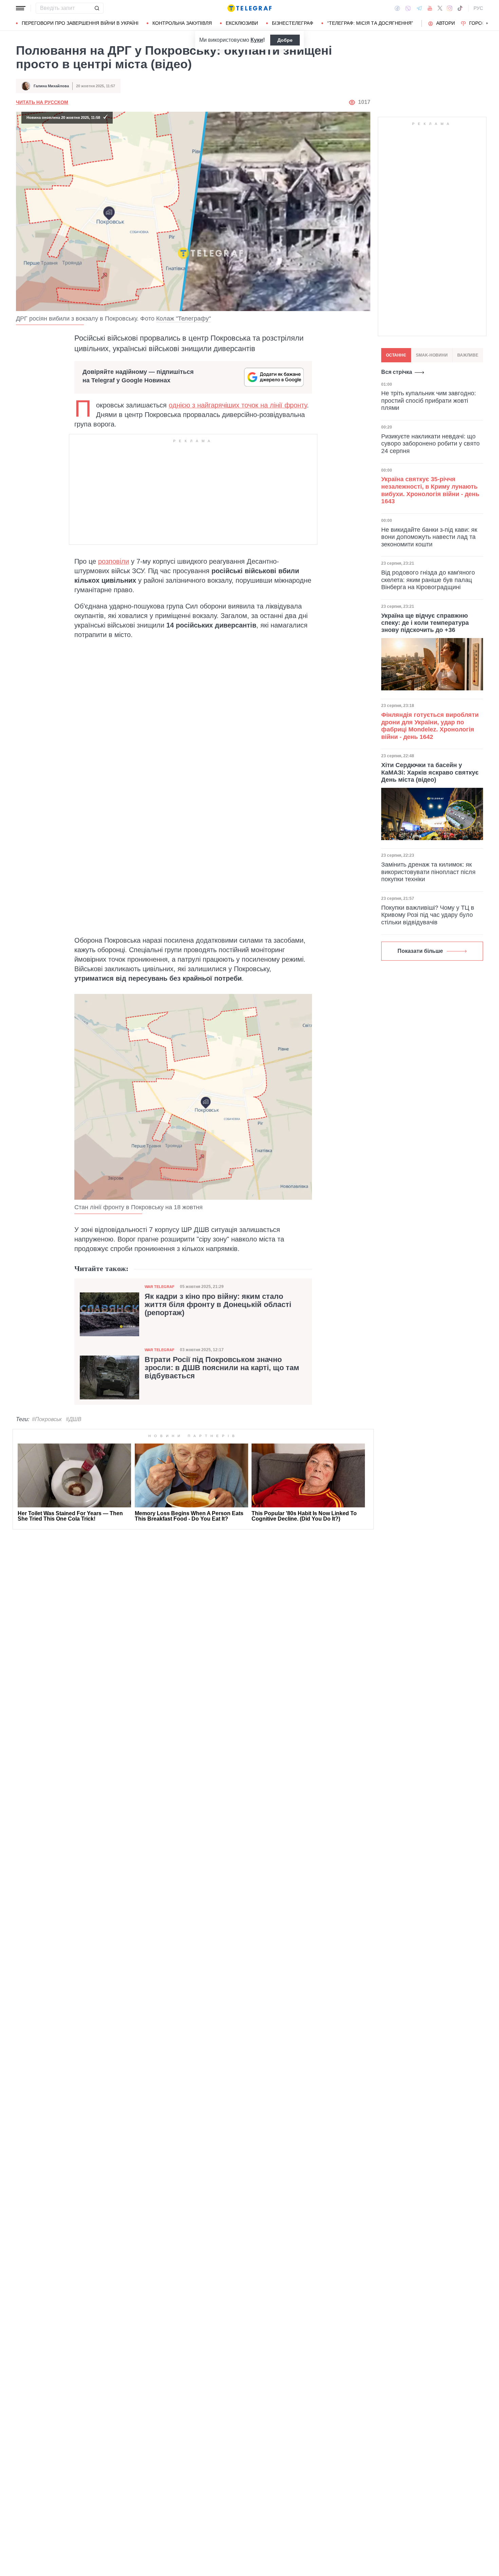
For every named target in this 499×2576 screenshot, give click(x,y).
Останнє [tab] (396, 355)
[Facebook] (397, 8)
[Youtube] (430, 8)
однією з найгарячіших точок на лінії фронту (238, 405)
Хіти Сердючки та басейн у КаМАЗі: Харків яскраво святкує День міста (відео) (430, 772)
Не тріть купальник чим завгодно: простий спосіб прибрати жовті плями (429, 401)
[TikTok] (460, 8)
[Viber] (408, 8)
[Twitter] (440, 8)
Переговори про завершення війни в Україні (80, 23)
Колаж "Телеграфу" (183, 319)
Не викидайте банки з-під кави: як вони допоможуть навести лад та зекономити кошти (429, 537)
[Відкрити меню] (21, 8)
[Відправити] (97, 8)
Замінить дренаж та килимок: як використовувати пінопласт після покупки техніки (428, 872)
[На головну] (249, 8)
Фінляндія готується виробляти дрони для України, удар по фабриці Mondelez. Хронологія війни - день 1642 (430, 726)
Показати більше (420, 951)
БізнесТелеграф (293, 23)
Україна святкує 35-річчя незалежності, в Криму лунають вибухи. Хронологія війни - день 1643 (430, 490)
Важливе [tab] (468, 355)
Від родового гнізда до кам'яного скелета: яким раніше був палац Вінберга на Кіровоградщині (428, 580)
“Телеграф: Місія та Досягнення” (370, 23)
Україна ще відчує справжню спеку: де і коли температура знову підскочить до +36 (425, 623)
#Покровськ (47, 1419)
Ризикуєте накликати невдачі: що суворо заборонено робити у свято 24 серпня (430, 443)
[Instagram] (450, 8)
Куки (257, 40)
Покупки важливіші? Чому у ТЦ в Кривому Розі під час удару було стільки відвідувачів (428, 915)
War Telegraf (160, 1287)
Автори (446, 23)
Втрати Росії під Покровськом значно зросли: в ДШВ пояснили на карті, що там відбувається (222, 1368)
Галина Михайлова (51, 86)
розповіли (114, 561)
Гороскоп (482, 23)
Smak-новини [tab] (432, 355)
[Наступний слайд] (487, 23)
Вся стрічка (397, 372)
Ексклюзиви (242, 23)
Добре (285, 40)
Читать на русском (42, 102)
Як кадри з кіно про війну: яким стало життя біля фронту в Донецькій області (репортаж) (218, 1305)
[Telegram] (419, 8)
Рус (478, 8)
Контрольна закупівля (182, 23)
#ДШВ (74, 1419)
